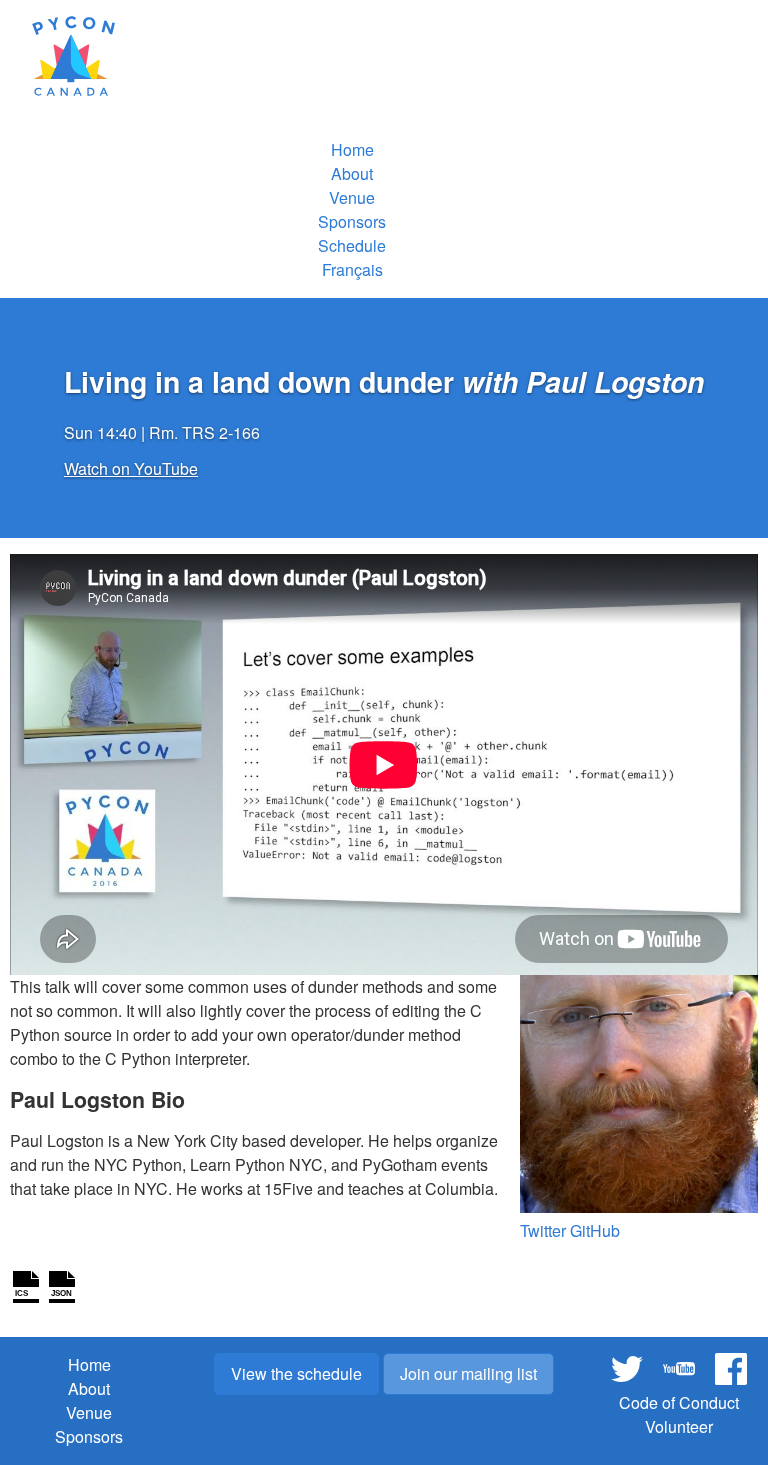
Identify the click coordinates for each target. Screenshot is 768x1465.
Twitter (543, 1230)
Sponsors (352, 221)
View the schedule (296, 1373)
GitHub (595, 1230)
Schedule (352, 245)
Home (352, 149)
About (352, 173)
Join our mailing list (468, 1373)
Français (352, 269)
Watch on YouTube (131, 468)
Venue (352, 197)
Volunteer (679, 1426)
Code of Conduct (679, 1402)
